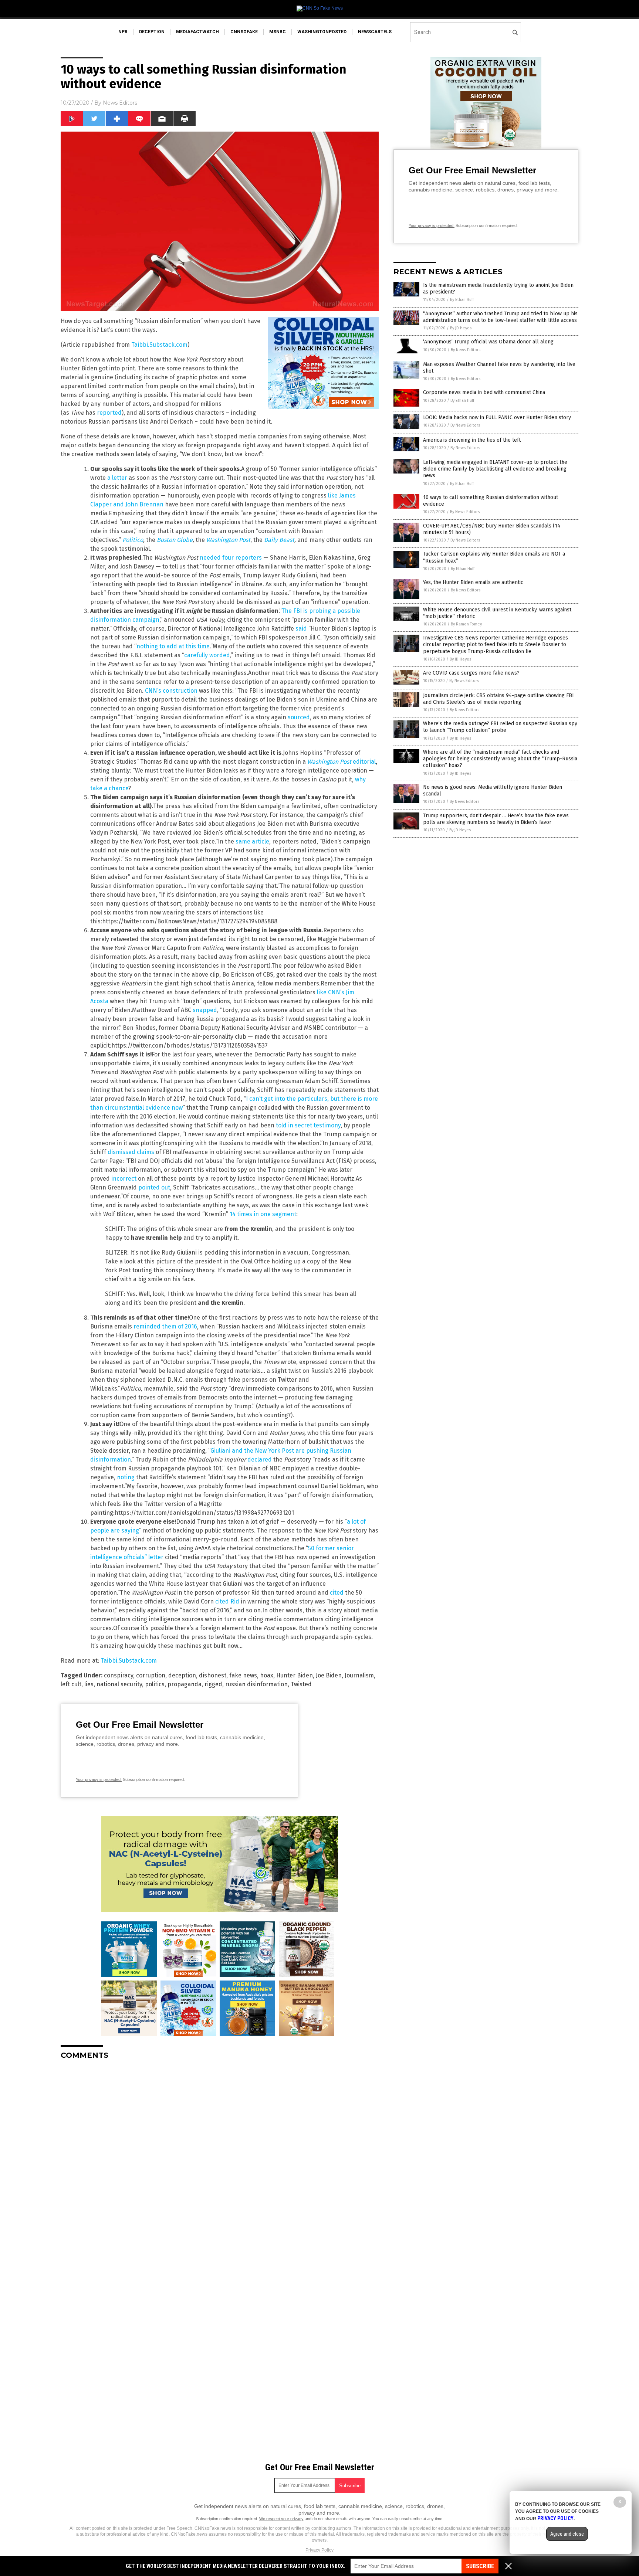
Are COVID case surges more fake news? (471, 673)
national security (119, 1684)
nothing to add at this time (173, 646)
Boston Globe (175, 540)
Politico (133, 540)
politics (155, 1684)
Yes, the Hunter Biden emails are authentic (473, 582)
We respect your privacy (281, 2519)
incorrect (124, 1179)
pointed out (154, 1187)
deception (152, 32)
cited (337, 1593)
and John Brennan (138, 504)
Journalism (359, 1675)
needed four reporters (231, 558)
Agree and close (567, 2534)
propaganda (185, 1684)
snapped (205, 1010)
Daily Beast (279, 540)
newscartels (375, 32)
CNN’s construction (171, 691)
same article (252, 841)
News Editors (120, 103)
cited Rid (227, 1601)
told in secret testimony (308, 1125)
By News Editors (466, 350)
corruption (151, 1675)
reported (109, 413)
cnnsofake (244, 32)
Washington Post (228, 540)
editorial (364, 762)
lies (89, 1684)
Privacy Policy (319, 2550)
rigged (213, 1684)
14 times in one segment (263, 1214)
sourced (299, 717)
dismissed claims (131, 1152)
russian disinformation (256, 1684)
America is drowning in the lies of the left (472, 440)
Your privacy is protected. (99, 1779)
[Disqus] (220, 2158)
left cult (71, 1684)
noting (126, 1477)
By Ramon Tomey (466, 624)
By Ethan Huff (462, 300)
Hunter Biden (295, 1675)
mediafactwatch (197, 32)
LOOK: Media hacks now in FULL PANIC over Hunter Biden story (497, 418)
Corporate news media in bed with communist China (484, 392)
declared (260, 1460)
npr (123, 32)
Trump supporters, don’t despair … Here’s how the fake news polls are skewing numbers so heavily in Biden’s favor (496, 819)
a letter (117, 478)
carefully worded (207, 655)
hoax (267, 1675)
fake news (243, 1675)
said (301, 629)
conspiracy (119, 1675)
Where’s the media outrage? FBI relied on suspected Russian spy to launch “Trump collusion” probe (500, 727)
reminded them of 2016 (165, 1326)
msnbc (278, 32)
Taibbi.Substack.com (159, 345)
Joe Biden (329, 1675)
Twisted (301, 1684)
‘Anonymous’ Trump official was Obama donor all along (488, 342)
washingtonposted (322, 32)
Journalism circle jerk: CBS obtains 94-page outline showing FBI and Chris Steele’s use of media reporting (498, 699)
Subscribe (480, 2566)
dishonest (213, 1675)
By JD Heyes (461, 328)
